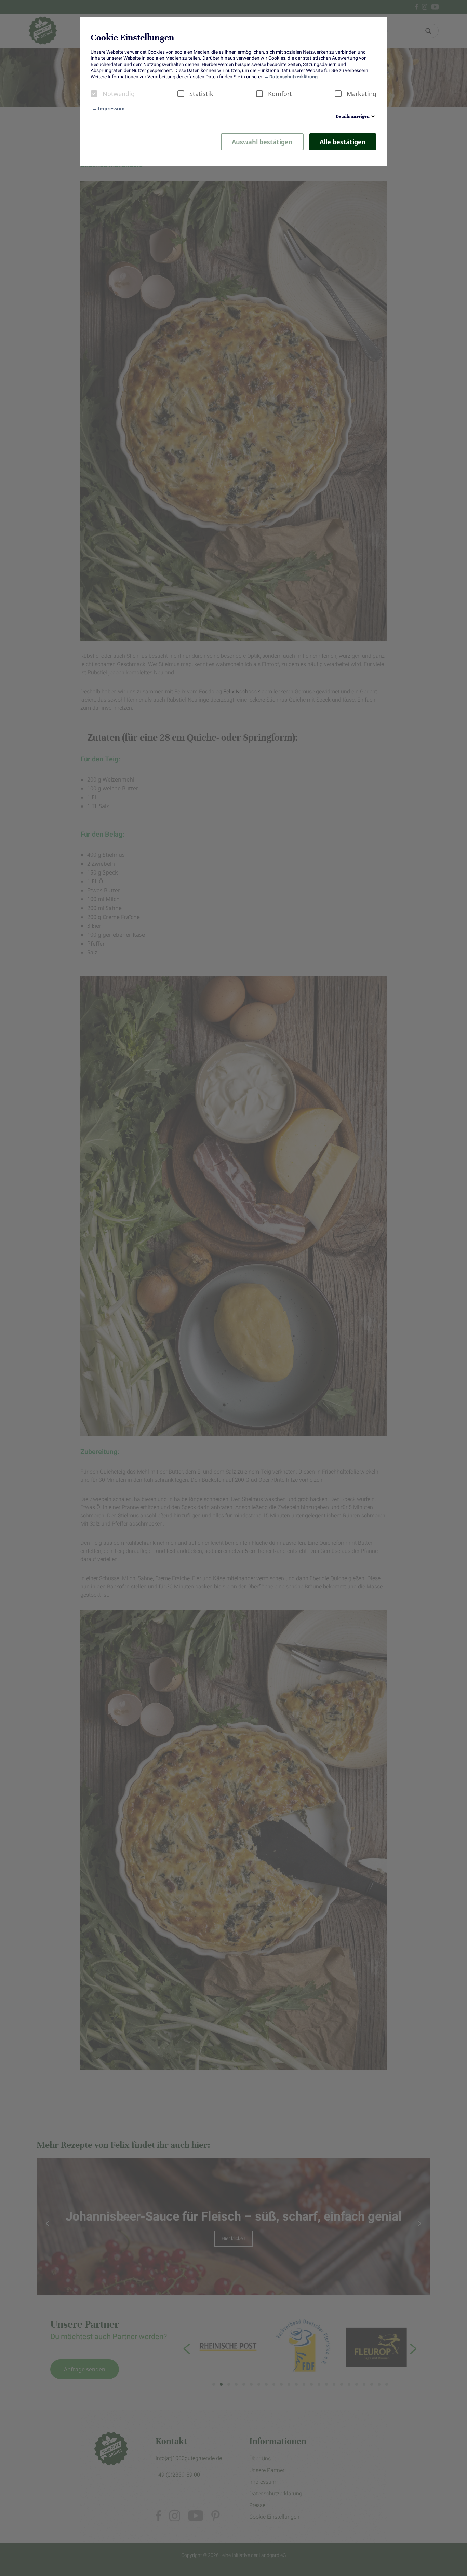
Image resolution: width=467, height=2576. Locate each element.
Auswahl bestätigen (262, 142)
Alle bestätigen (343, 142)
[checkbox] (94, 94)
